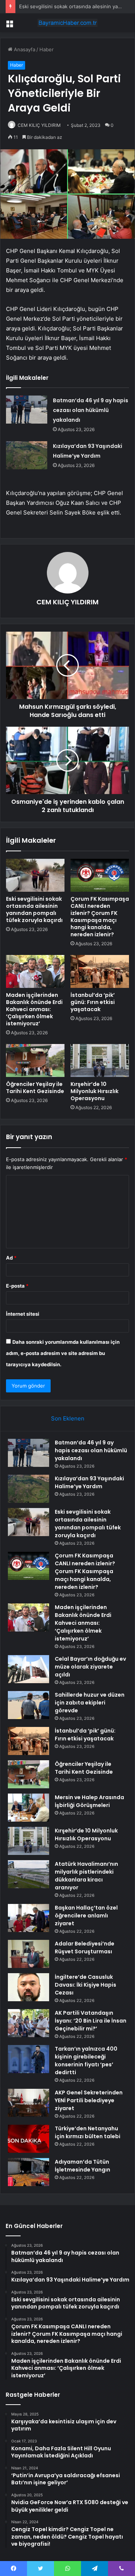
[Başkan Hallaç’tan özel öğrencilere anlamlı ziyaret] (28, 1918)
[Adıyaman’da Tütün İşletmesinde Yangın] (28, 2172)
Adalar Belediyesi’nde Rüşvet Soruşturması (85, 1948)
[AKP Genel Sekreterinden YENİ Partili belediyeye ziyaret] (28, 2103)
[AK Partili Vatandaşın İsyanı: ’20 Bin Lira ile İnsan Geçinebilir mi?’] (28, 2023)
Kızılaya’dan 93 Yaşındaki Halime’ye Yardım (89, 1482)
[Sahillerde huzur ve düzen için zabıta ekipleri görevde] (28, 1705)
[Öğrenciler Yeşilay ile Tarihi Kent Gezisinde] (35, 1060)
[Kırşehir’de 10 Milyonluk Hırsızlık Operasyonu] (100, 1060)
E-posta (17, 1286)
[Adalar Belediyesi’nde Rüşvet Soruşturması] (28, 1954)
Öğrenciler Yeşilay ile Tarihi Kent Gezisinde (35, 1088)
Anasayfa (24, 49)
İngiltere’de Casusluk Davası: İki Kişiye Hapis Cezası (85, 1985)
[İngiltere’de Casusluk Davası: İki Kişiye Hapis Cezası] (28, 1987)
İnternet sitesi (23, 1314)
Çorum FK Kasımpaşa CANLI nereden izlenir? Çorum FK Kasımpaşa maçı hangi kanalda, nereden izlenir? (100, 917)
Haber (46, 49)
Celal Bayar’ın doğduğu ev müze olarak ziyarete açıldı (90, 1667)
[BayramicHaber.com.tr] (67, 23)
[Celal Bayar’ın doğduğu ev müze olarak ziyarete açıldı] (28, 1669)
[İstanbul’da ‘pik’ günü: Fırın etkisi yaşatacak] (100, 971)
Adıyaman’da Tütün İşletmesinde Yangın (82, 2166)
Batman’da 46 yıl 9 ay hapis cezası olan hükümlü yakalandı (91, 410)
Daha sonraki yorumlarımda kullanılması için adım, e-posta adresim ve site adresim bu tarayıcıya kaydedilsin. (63, 1353)
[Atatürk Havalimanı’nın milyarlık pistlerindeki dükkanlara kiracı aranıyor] (28, 1874)
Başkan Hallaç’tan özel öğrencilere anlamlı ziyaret (86, 1916)
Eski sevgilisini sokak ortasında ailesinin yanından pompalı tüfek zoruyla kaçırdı (34, 909)
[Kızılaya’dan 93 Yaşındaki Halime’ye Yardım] (27, 455)
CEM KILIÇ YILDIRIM (39, 125)
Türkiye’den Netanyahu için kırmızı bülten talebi (88, 2132)
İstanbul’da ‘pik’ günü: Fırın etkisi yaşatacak (93, 1002)
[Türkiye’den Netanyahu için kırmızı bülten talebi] (28, 2139)
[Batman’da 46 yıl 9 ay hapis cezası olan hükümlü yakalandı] (27, 410)
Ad (11, 1258)
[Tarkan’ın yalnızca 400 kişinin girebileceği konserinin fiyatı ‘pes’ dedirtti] (28, 2059)
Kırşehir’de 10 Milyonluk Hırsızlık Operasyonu (94, 1091)
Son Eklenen (68, 1418)
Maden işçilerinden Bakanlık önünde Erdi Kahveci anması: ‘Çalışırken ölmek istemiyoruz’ (34, 1009)
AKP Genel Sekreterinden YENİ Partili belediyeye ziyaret (89, 2100)
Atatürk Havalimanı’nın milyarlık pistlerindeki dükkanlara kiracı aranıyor (86, 1876)
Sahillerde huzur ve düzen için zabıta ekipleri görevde (90, 1703)
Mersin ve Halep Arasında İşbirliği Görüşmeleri (89, 1801)
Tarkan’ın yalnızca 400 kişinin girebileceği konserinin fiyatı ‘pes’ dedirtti (86, 2061)
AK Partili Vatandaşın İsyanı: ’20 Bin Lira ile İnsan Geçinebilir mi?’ (91, 2021)
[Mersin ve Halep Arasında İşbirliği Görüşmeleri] (28, 1808)
